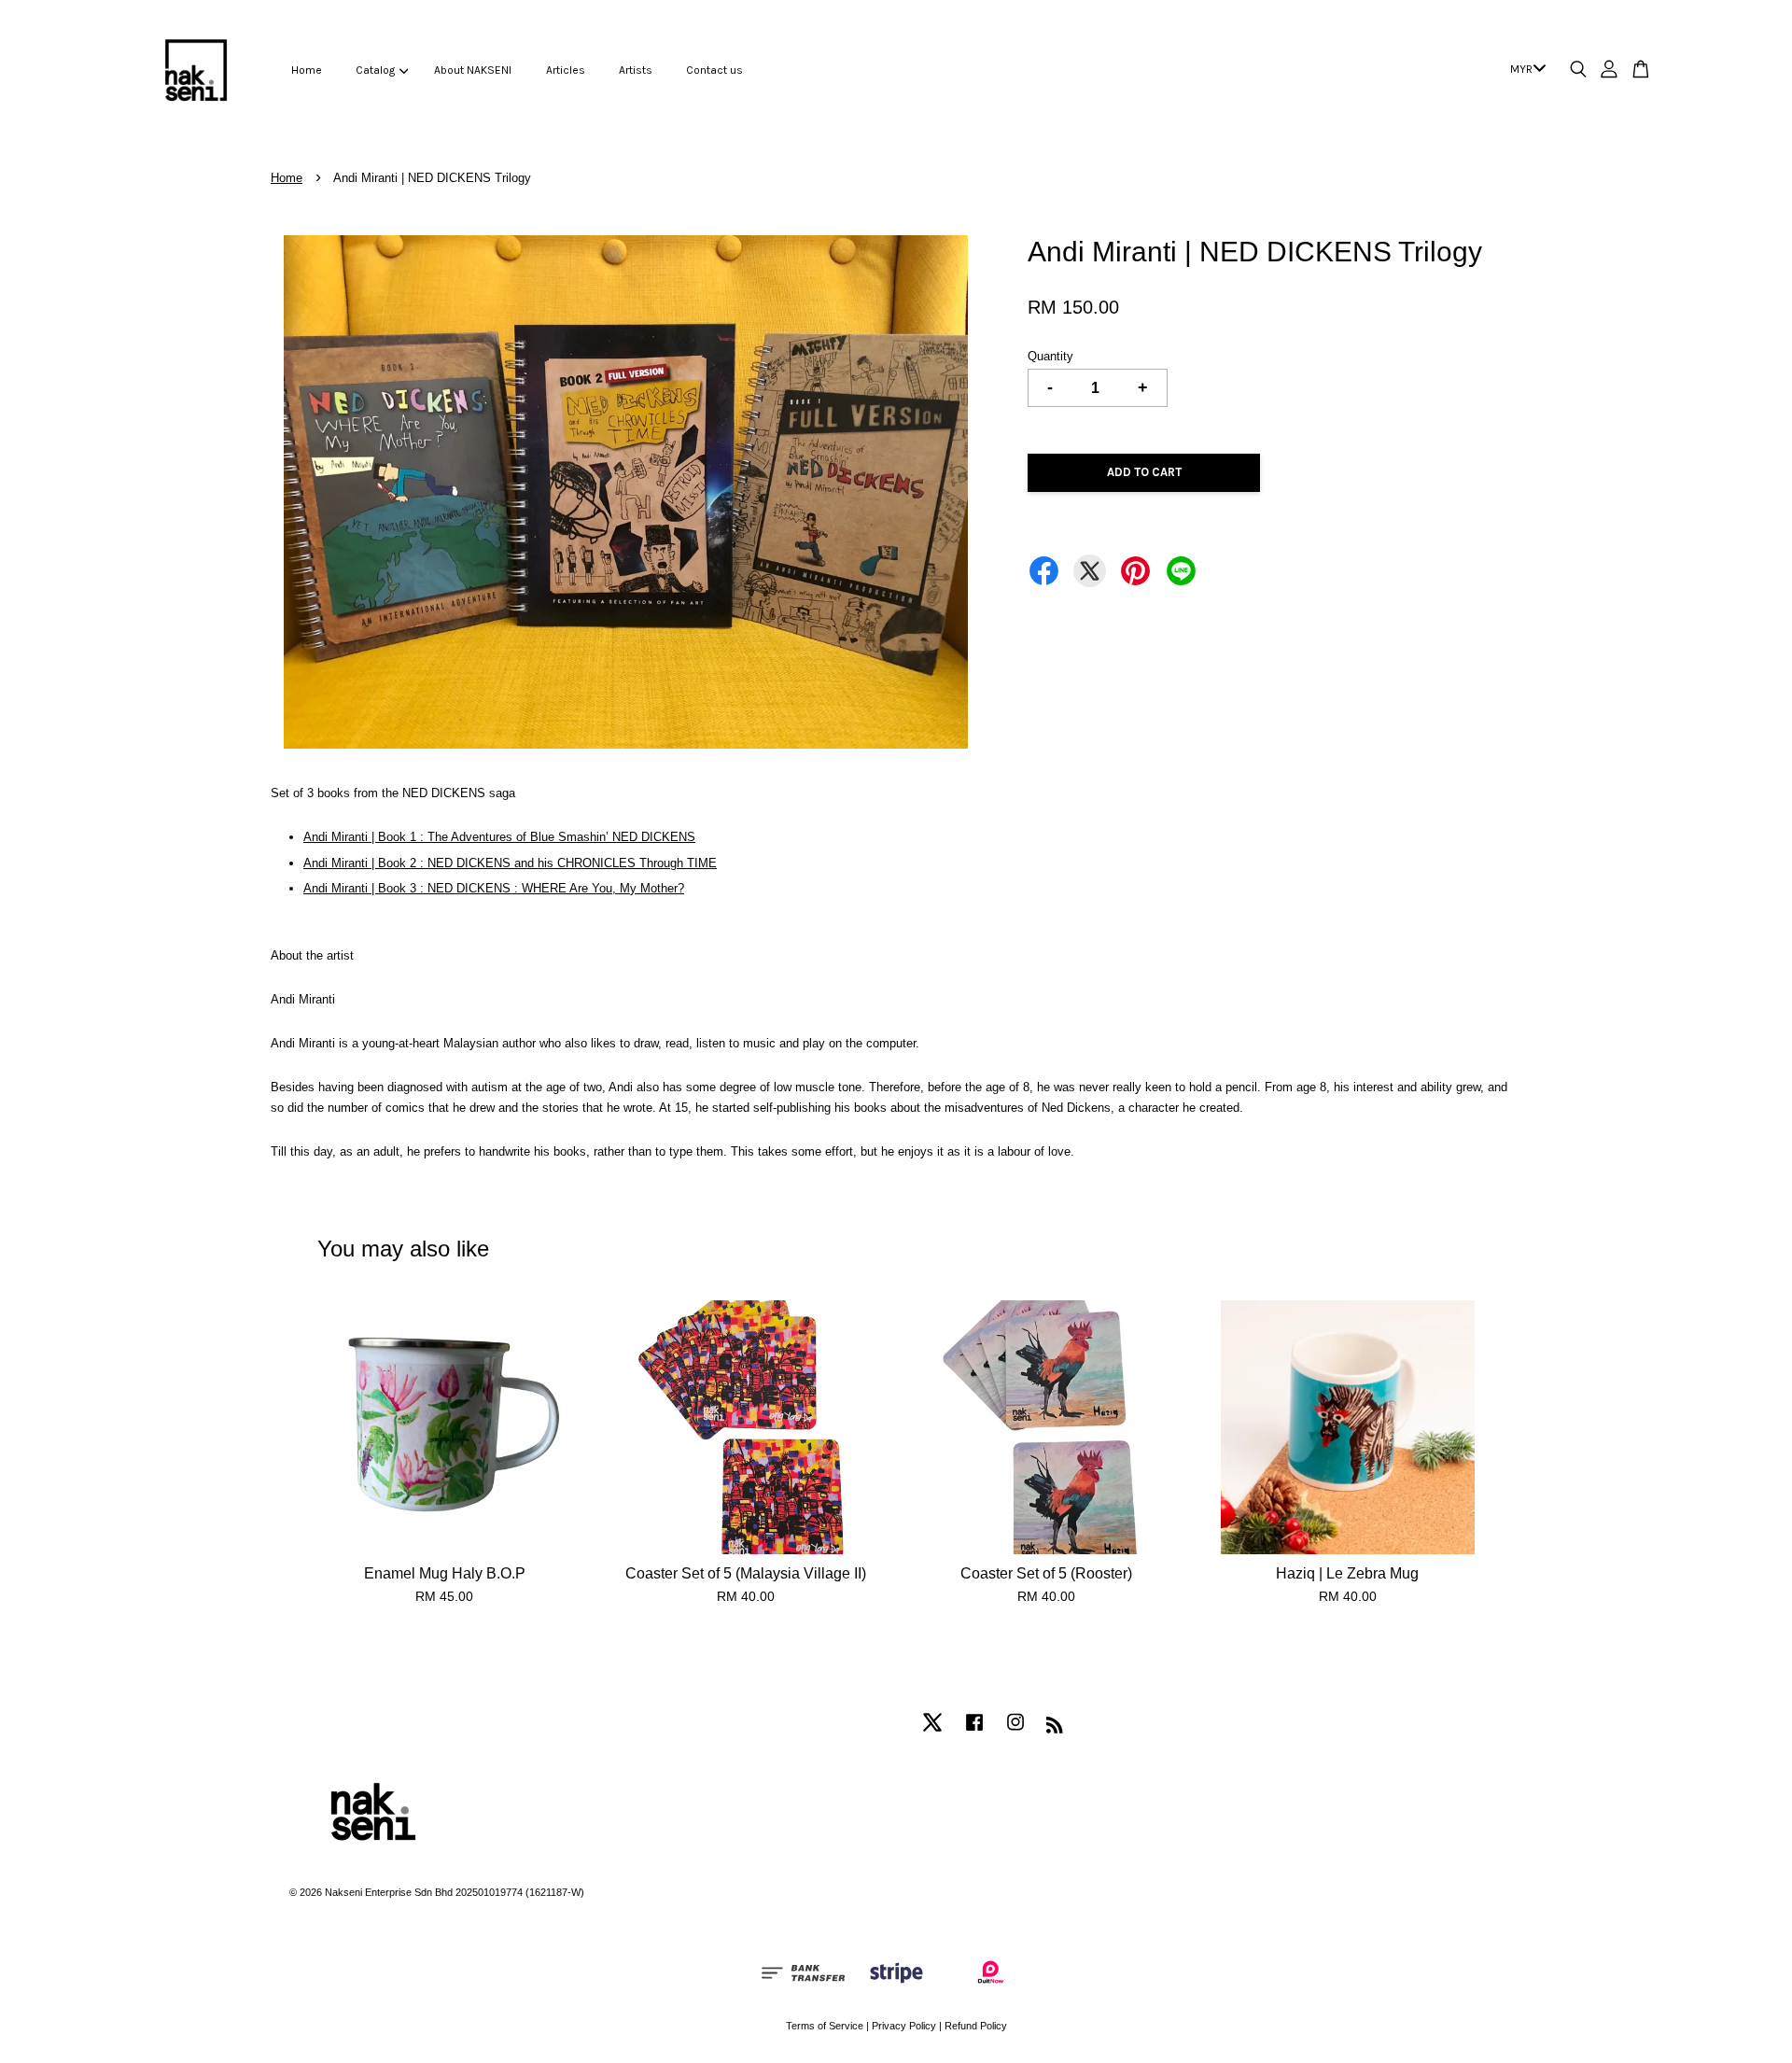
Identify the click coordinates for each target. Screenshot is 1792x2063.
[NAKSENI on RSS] (1055, 1729)
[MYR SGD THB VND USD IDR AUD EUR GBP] (1525, 70)
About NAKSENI (473, 70)
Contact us (714, 70)
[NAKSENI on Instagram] (1015, 1732)
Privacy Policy (904, 2026)
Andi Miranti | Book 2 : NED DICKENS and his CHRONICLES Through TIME (510, 863)
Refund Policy (976, 2026)
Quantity (1050, 356)
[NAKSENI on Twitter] (932, 1732)
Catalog (375, 70)
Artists (636, 70)
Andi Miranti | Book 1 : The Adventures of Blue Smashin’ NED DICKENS (499, 837)
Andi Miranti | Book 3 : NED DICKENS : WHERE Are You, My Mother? (494, 888)
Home (307, 70)
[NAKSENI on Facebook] (974, 1732)
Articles (566, 70)
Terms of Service (825, 2026)
